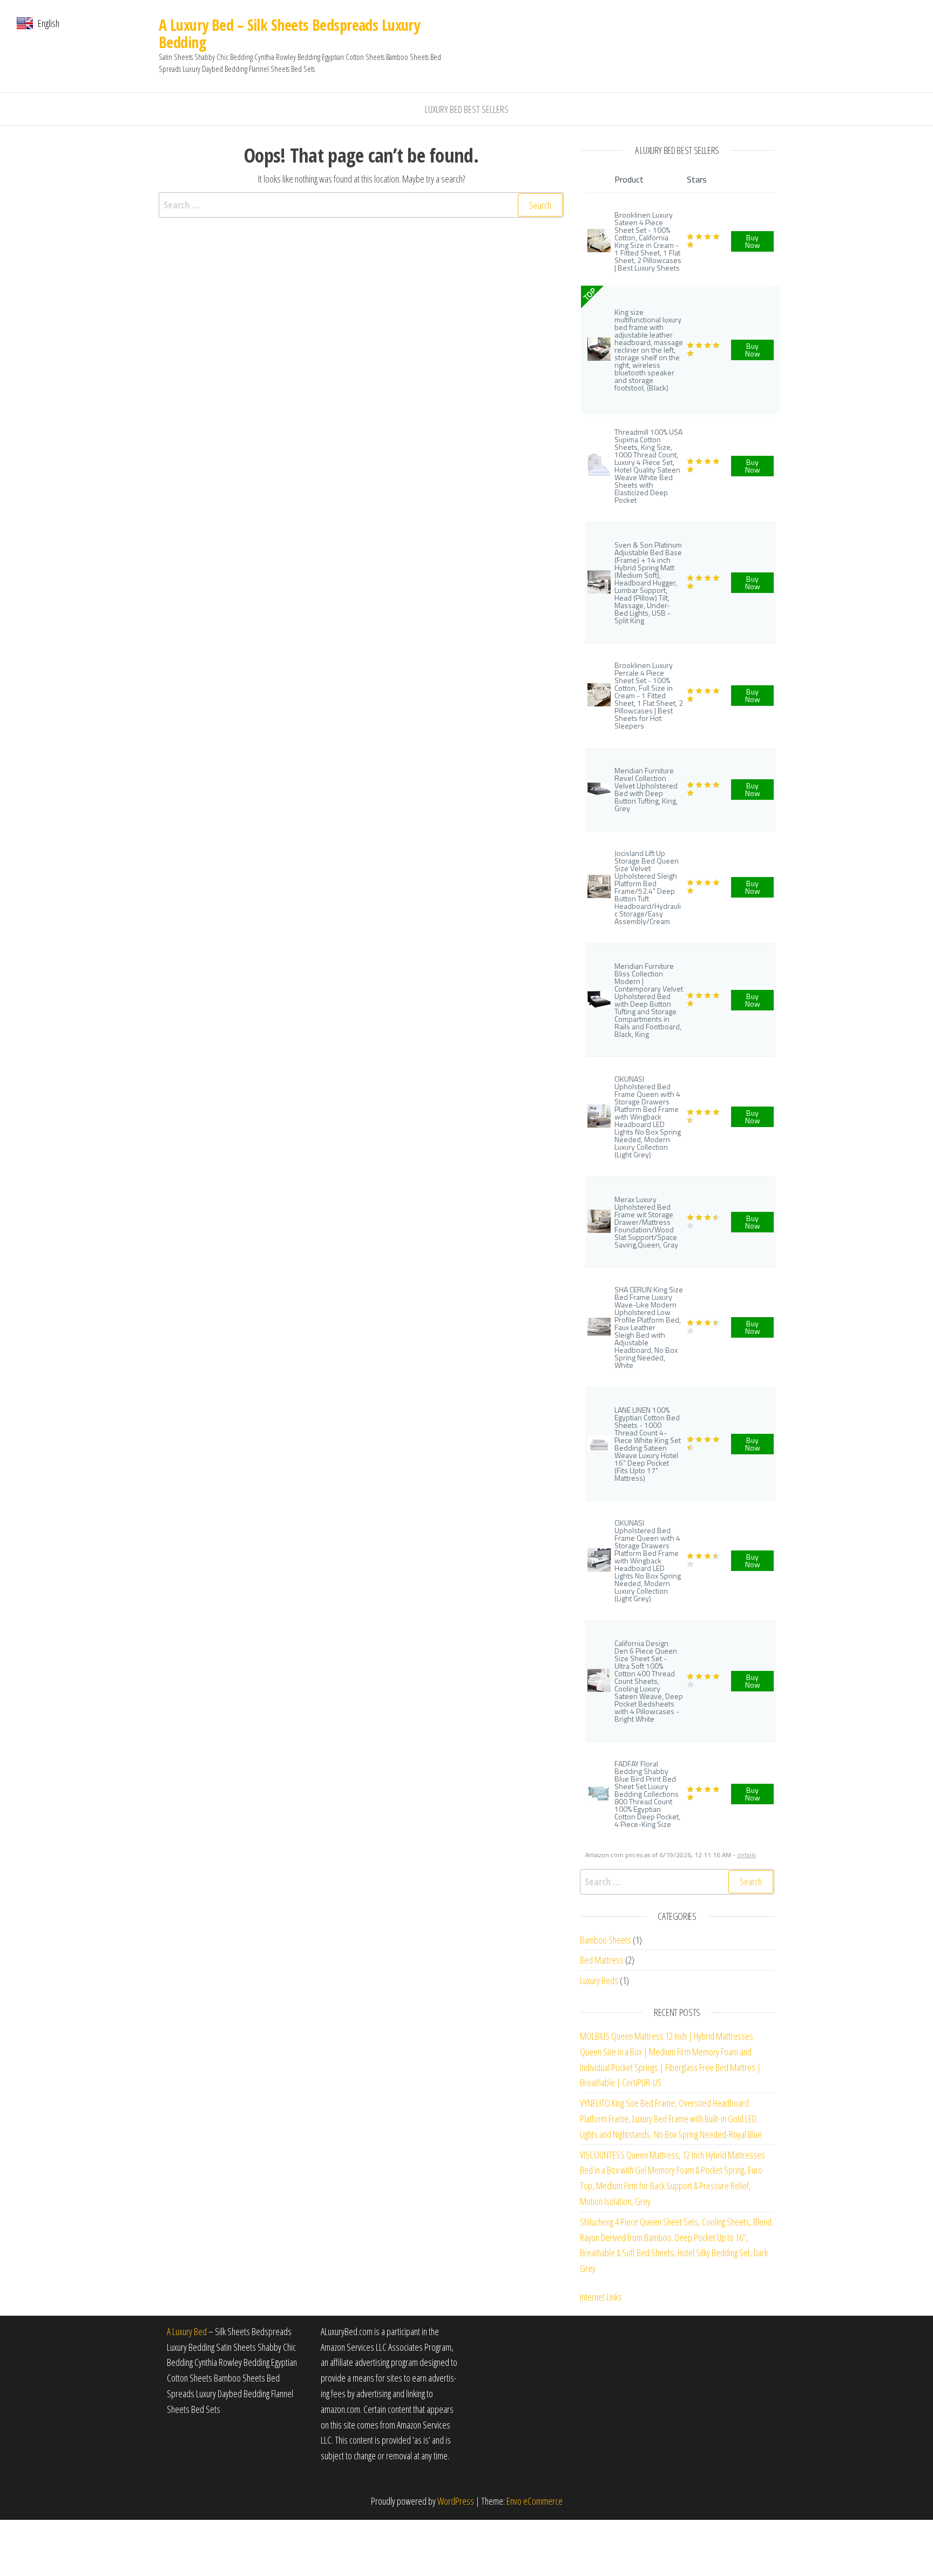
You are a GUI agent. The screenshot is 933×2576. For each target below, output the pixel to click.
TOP (589, 294)
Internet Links (601, 2297)
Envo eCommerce (535, 2501)
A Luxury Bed (187, 2331)
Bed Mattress (602, 1960)
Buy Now (753, 241)
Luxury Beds (599, 1980)
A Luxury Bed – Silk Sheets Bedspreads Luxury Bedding (289, 33)
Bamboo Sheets (606, 1940)
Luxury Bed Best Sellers (467, 109)
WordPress (456, 2501)
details (746, 1855)
